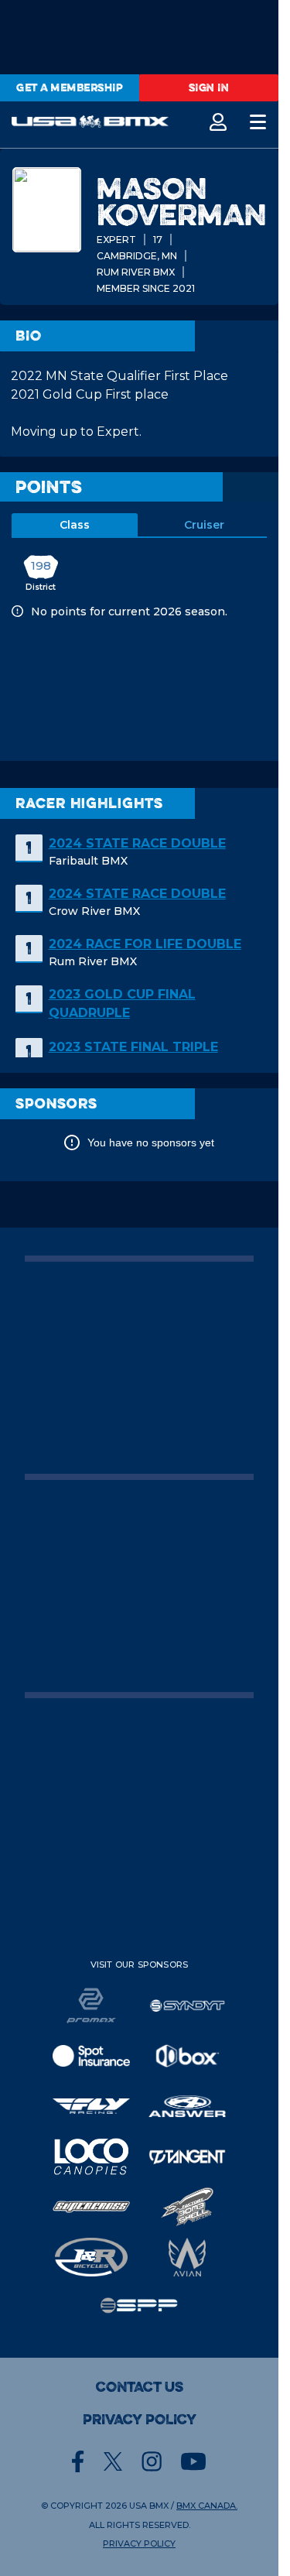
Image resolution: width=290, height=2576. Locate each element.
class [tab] (75, 525)
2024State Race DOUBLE (137, 843)
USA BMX (149, 2506)
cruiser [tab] (204, 525)
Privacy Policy (140, 2420)
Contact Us (140, 2387)
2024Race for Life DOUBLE (145, 944)
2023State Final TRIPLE (133, 1047)
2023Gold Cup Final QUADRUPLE (122, 1004)
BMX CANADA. (207, 2506)
